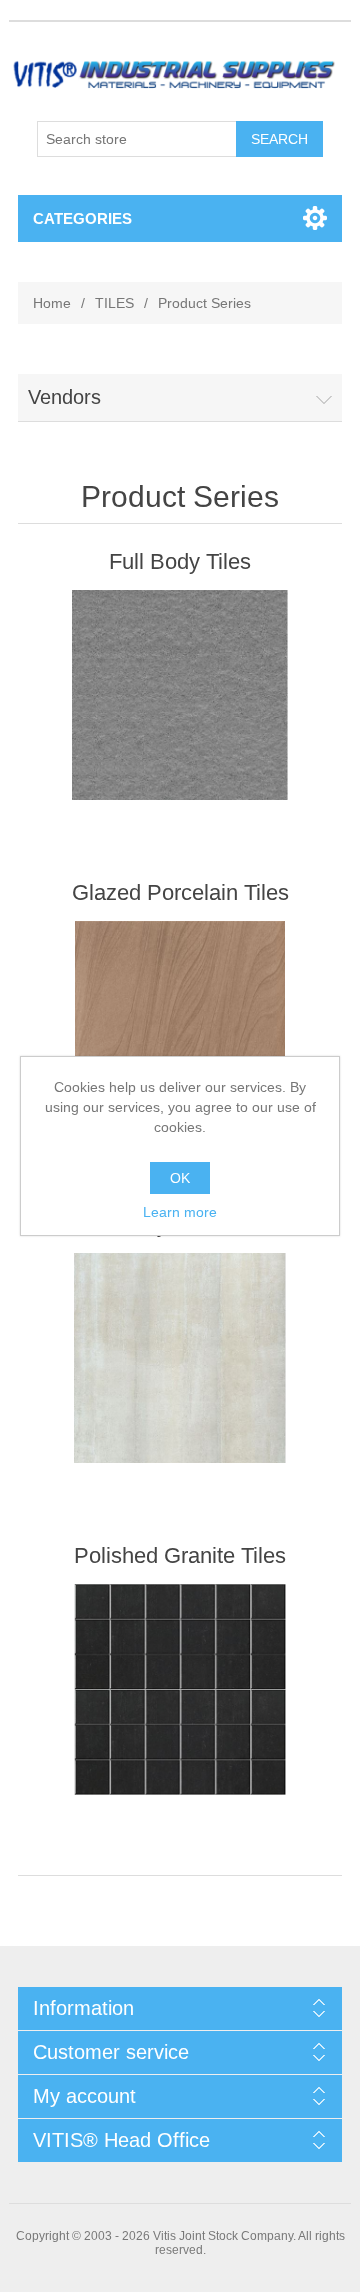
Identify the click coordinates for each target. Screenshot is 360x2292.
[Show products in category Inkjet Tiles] (180, 1358)
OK (180, 1178)
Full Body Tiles (180, 561)
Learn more (180, 1212)
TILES (114, 303)
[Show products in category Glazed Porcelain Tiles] (180, 1026)
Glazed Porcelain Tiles (180, 892)
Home (52, 303)
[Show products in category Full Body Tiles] (180, 695)
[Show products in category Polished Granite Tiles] (180, 1689)
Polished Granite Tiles (180, 1555)
